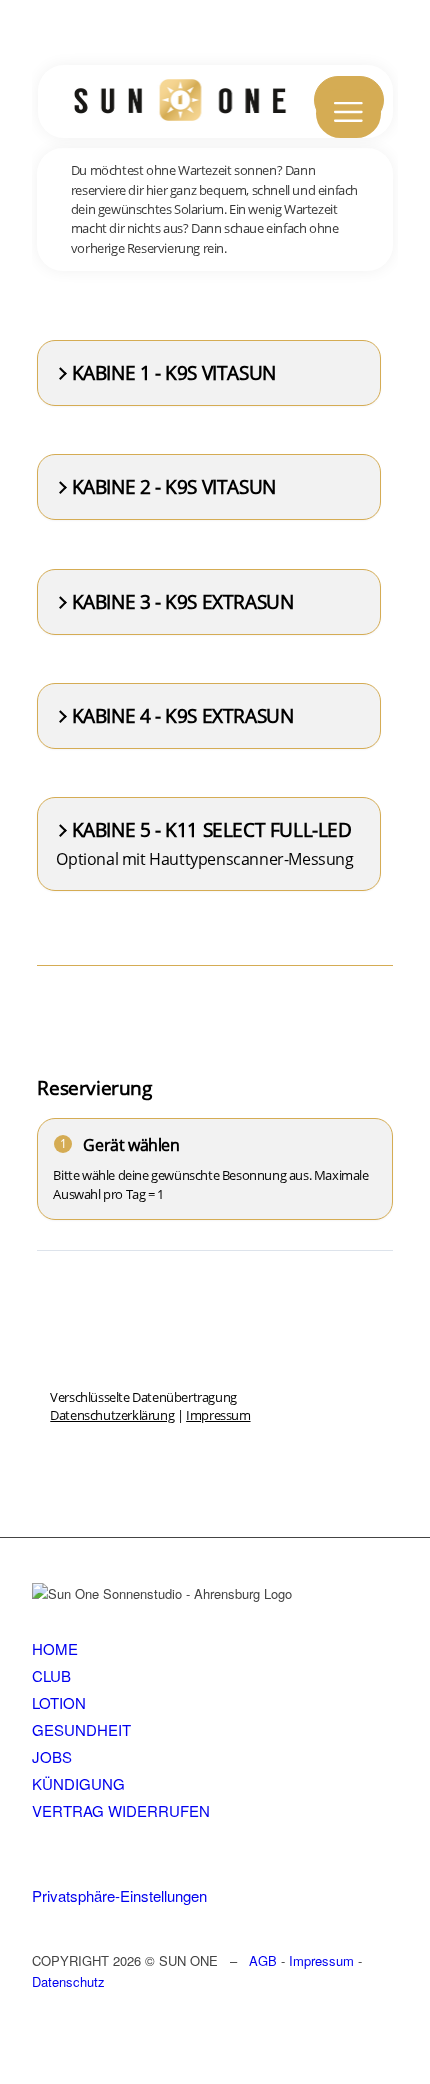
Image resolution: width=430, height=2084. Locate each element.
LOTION (59, 1702)
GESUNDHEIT (81, 1729)
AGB (263, 1960)
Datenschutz (68, 1981)
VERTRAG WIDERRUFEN (121, 1810)
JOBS (52, 1756)
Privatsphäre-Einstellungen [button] (119, 1895)
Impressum (321, 1960)
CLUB (51, 1675)
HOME (55, 1648)
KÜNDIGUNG (78, 1783)
